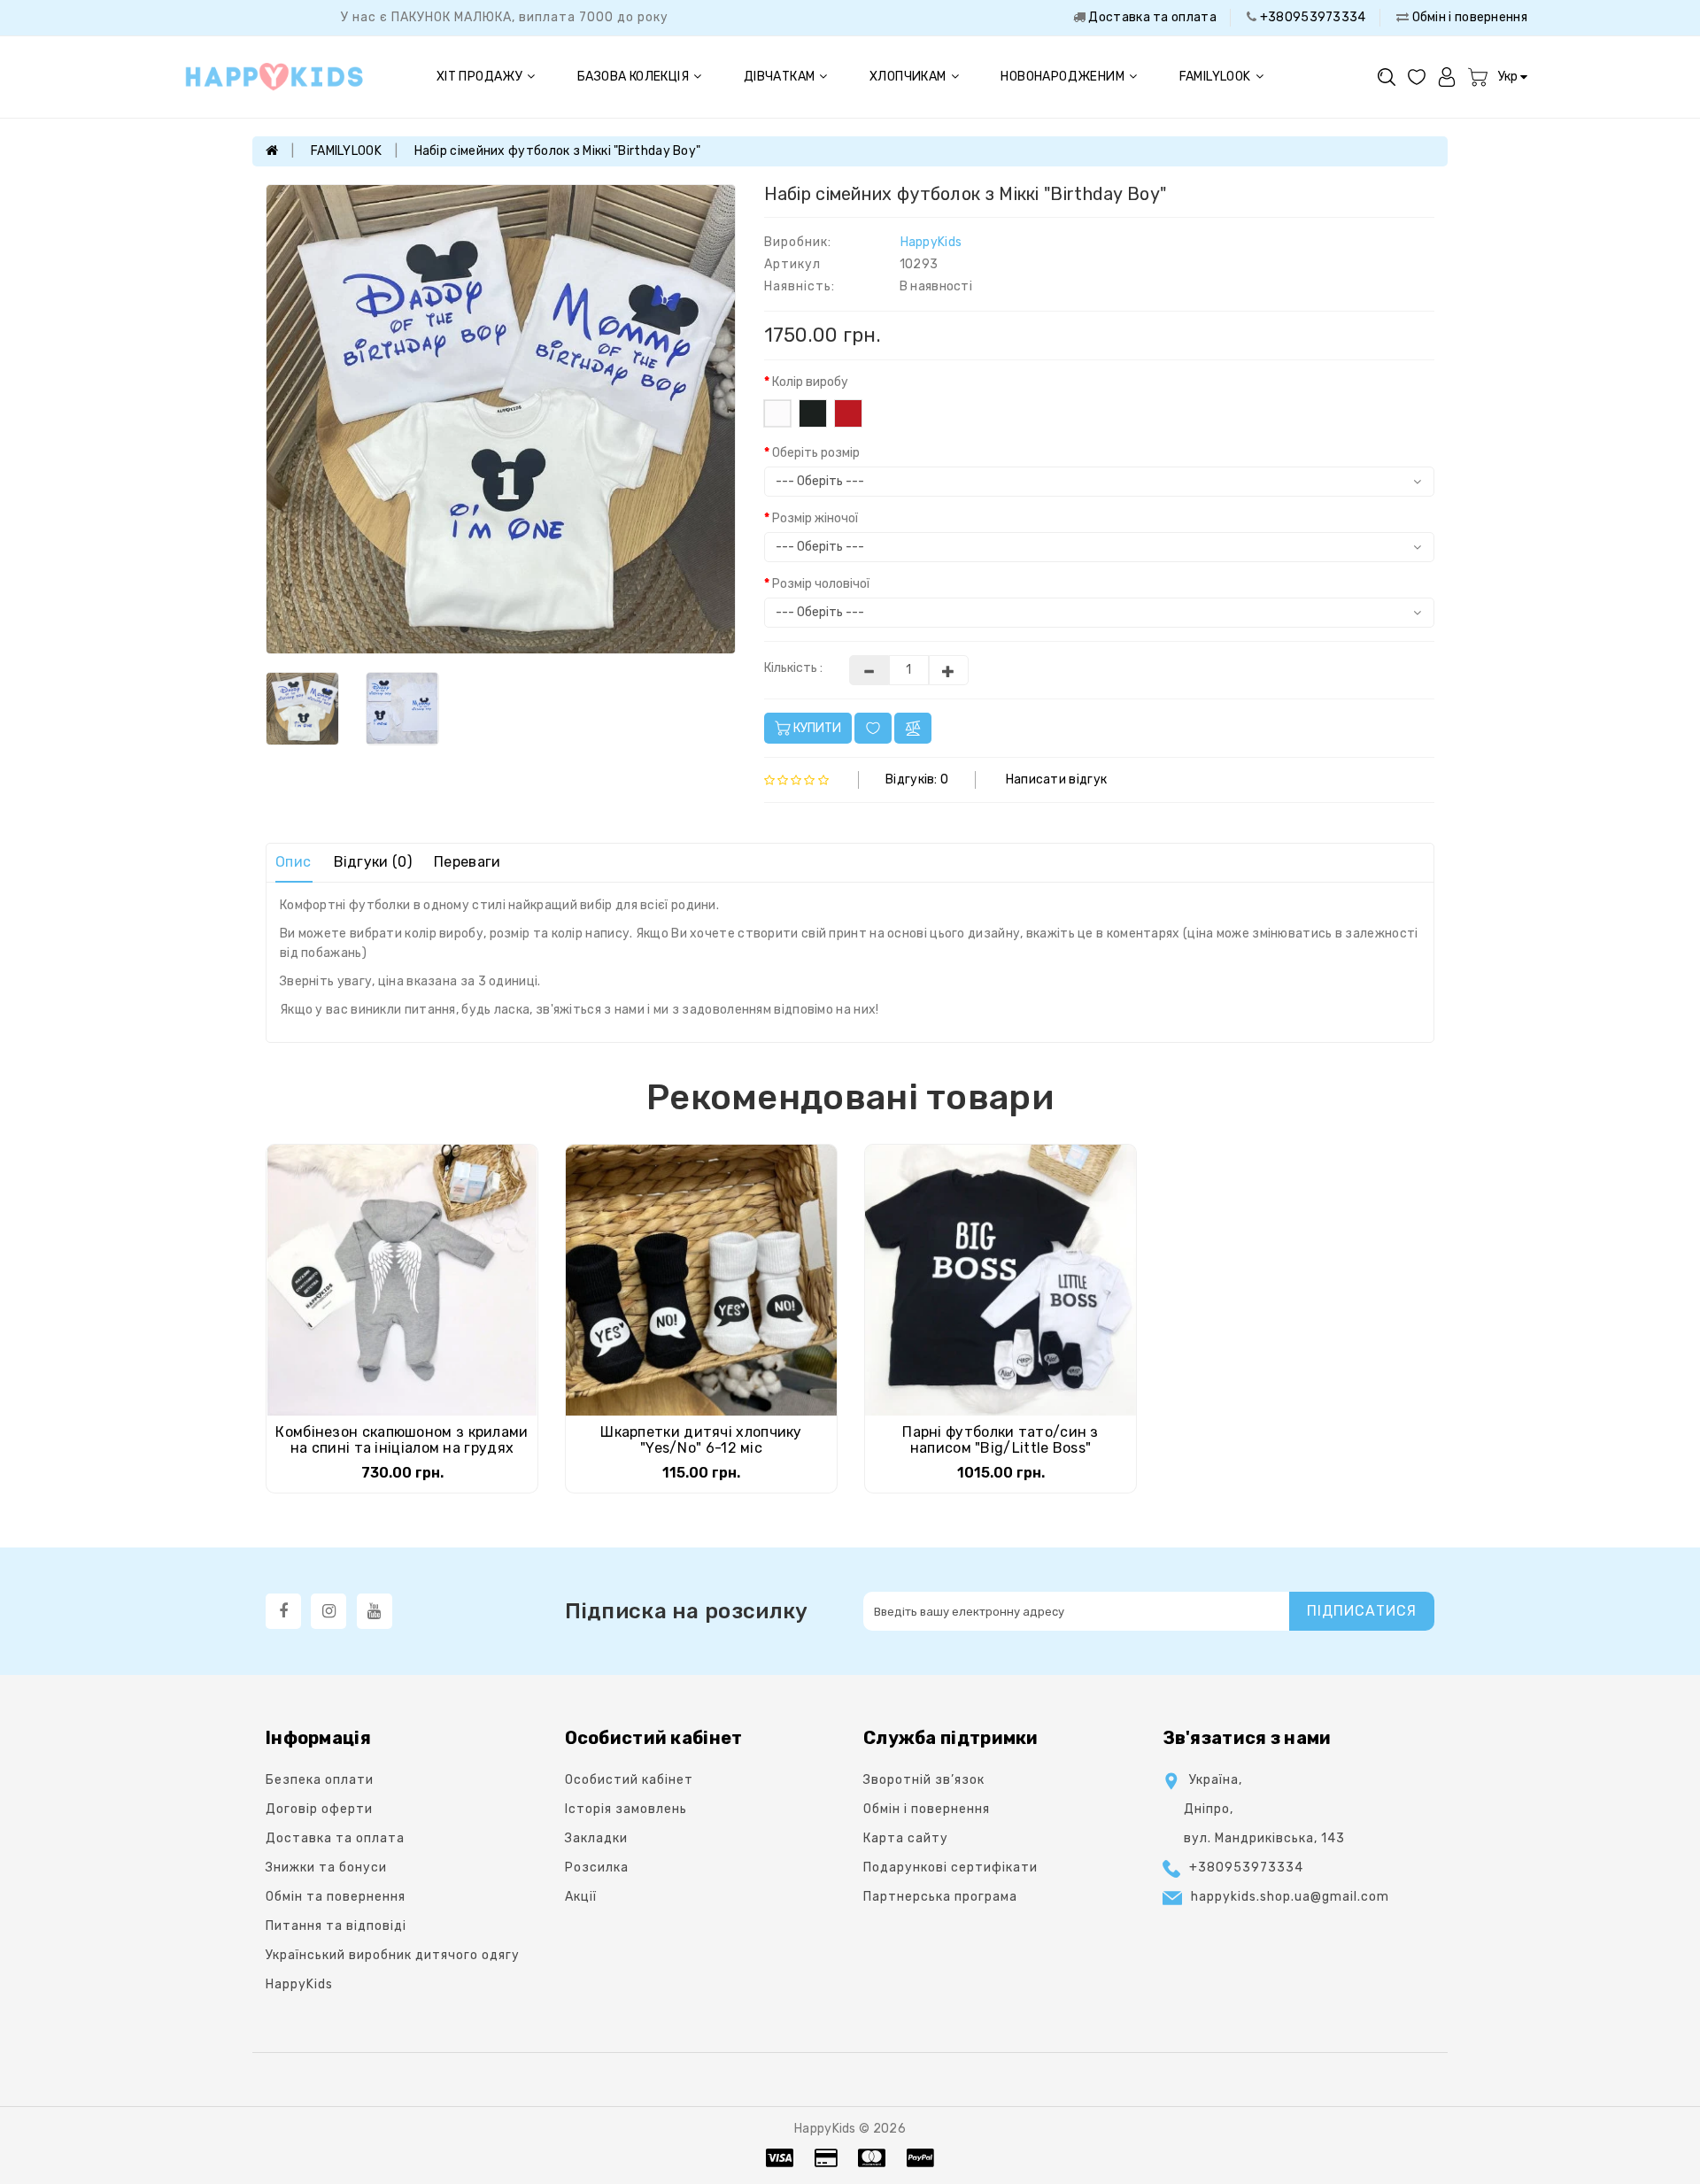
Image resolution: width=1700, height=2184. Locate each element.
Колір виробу (810, 382)
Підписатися (1362, 1611)
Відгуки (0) (373, 862)
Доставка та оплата (1151, 17)
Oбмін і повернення (1468, 17)
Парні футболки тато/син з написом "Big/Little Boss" (1001, 1440)
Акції (581, 1897)
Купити (816, 728)
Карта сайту (906, 1838)
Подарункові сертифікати (950, 1868)
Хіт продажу (479, 77)
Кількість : (793, 668)
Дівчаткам (780, 77)
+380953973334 (1311, 17)
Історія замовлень (626, 1809)
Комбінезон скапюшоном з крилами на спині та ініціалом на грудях (402, 1440)
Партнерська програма (940, 1897)
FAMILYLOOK (1215, 77)
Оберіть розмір (816, 453)
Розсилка (597, 1868)
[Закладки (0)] (1417, 77)
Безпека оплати (320, 1780)
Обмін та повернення (336, 1897)
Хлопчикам (908, 77)
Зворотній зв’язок (924, 1780)
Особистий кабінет (629, 1780)
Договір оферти (319, 1809)
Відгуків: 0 (917, 779)
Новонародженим (1062, 77)
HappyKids (931, 242)
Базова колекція (633, 77)
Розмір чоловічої (821, 584)
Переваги (467, 862)
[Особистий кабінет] (1447, 77)
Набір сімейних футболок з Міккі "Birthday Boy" (558, 151)
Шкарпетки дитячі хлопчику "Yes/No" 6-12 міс (701, 1440)
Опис (293, 862)
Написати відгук (1057, 779)
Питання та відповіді (336, 1926)
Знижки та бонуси (326, 1868)
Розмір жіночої (815, 518)
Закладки (596, 1838)
